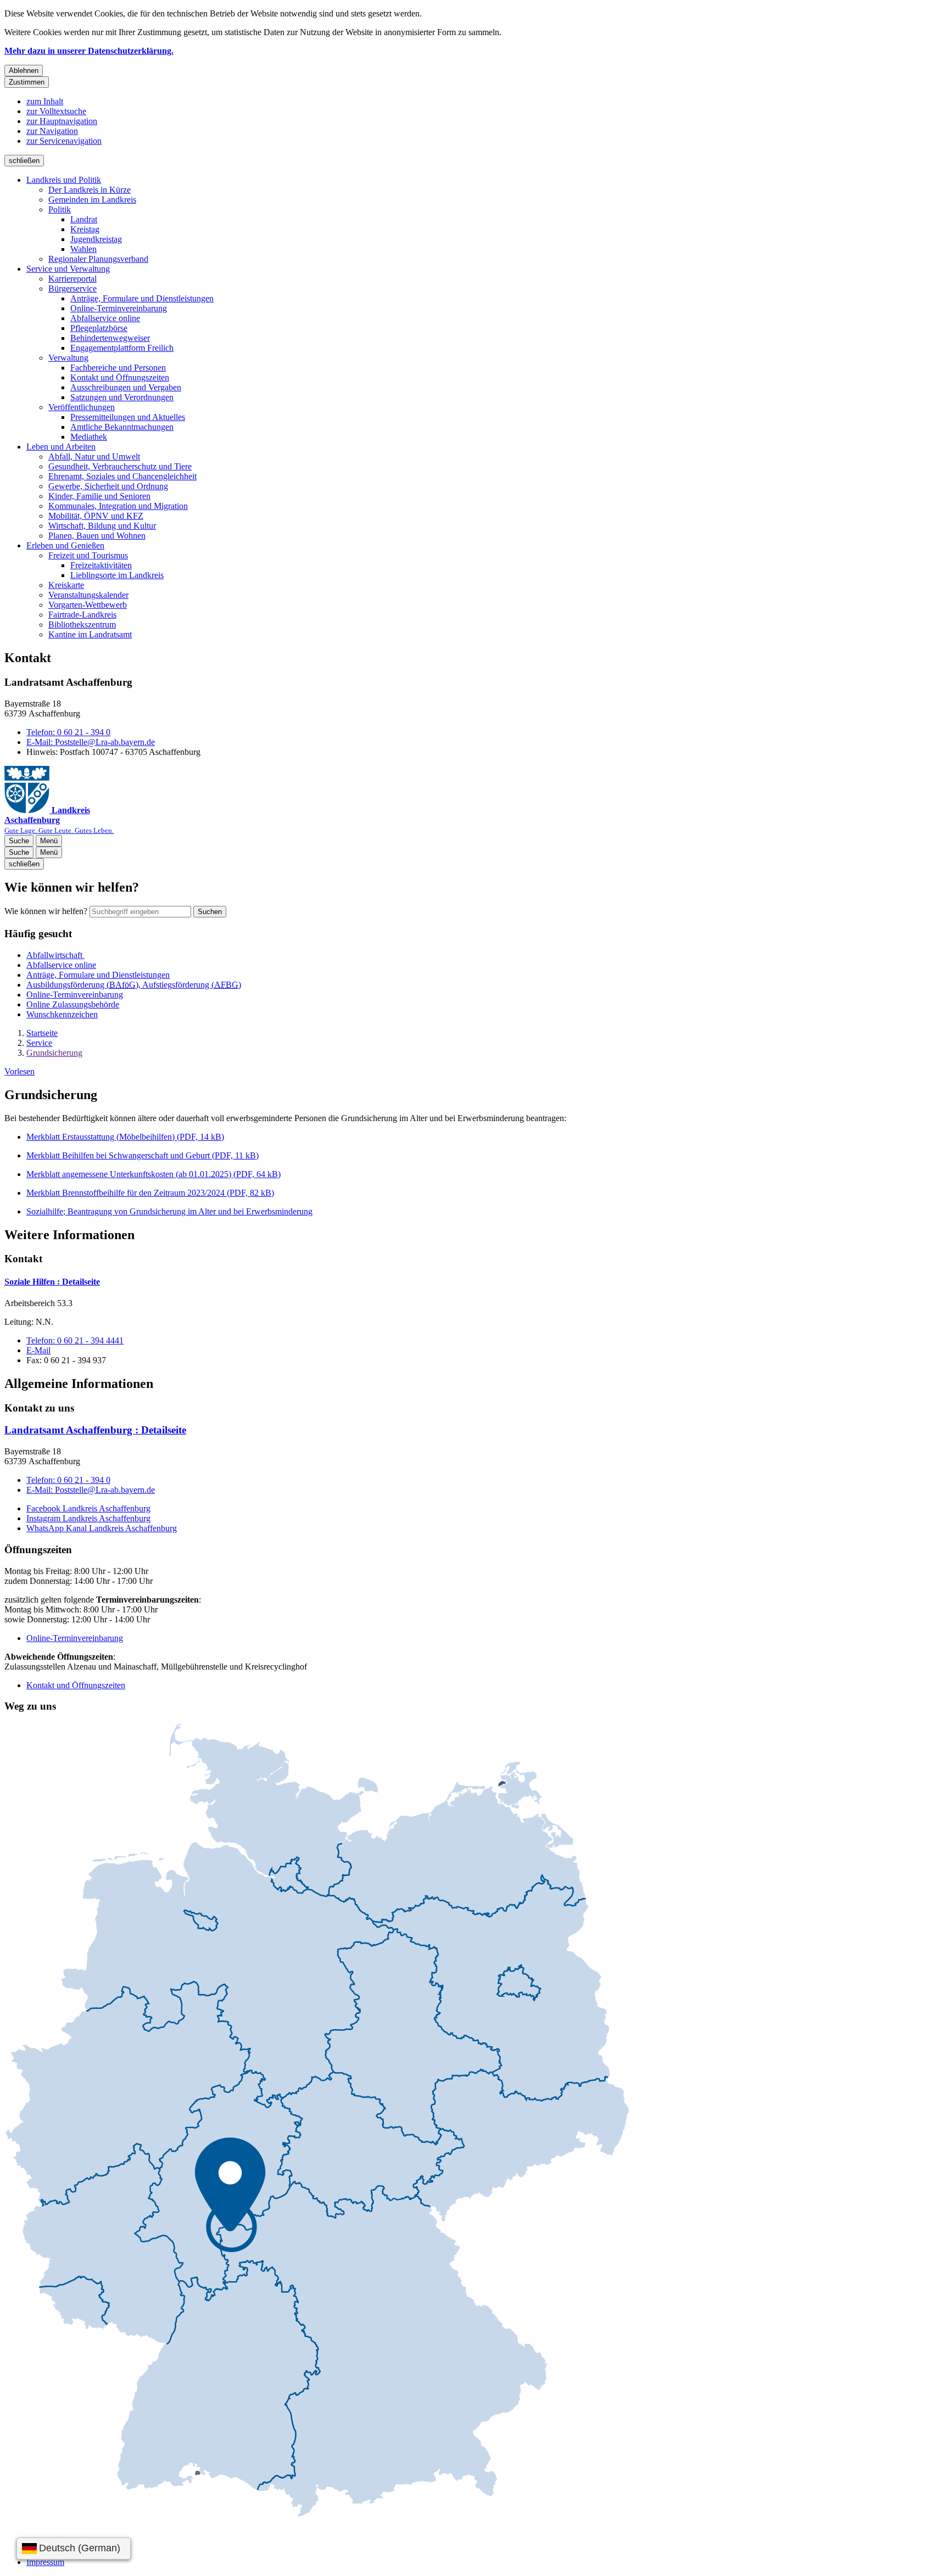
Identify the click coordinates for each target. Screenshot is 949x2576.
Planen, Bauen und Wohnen (97, 536)
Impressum (45, 2562)
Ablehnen (24, 71)
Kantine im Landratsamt (90, 634)
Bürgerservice (72, 289)
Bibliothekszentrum (82, 625)
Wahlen (83, 249)
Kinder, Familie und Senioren (99, 496)
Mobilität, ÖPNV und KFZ (96, 516)
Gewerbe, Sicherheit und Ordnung (108, 486)
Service (39, 1043)
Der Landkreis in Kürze (90, 190)
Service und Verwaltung (68, 269)
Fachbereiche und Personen (118, 368)
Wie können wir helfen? (46, 911)
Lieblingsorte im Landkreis (117, 575)
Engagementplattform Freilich (122, 348)
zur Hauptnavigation (62, 121)
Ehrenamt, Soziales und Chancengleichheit (122, 476)
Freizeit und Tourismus (88, 555)
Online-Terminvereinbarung (119, 308)
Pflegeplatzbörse (99, 328)
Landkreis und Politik (64, 180)
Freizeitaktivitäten (101, 565)
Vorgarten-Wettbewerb (88, 605)
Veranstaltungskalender (88, 595)
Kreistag (85, 229)
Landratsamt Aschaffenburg (95, 1430)
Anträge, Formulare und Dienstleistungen (142, 298)
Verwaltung (68, 358)
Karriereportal (72, 279)
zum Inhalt (45, 101)
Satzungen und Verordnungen (122, 397)
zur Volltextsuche (56, 111)
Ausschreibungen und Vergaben (126, 387)
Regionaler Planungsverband (98, 259)
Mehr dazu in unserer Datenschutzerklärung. (89, 51)
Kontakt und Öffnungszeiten (120, 377)
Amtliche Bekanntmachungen (122, 427)
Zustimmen (27, 82)
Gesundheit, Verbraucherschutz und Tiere (120, 466)
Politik (60, 209)
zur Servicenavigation (64, 141)
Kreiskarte (66, 585)
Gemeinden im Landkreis (92, 200)
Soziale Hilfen (52, 1282)
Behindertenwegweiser (110, 338)
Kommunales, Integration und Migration (118, 506)
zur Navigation (52, 131)
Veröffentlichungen (82, 407)
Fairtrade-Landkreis (82, 615)
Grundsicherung (54, 1053)
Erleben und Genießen (65, 545)
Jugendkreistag (96, 239)
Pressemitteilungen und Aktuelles (128, 417)
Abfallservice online (105, 318)
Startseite (42, 1033)
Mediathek (89, 437)
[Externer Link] (317, 2121)
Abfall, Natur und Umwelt (94, 457)
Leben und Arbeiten (61, 447)
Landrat (84, 219)
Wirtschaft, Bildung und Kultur (102, 526)
